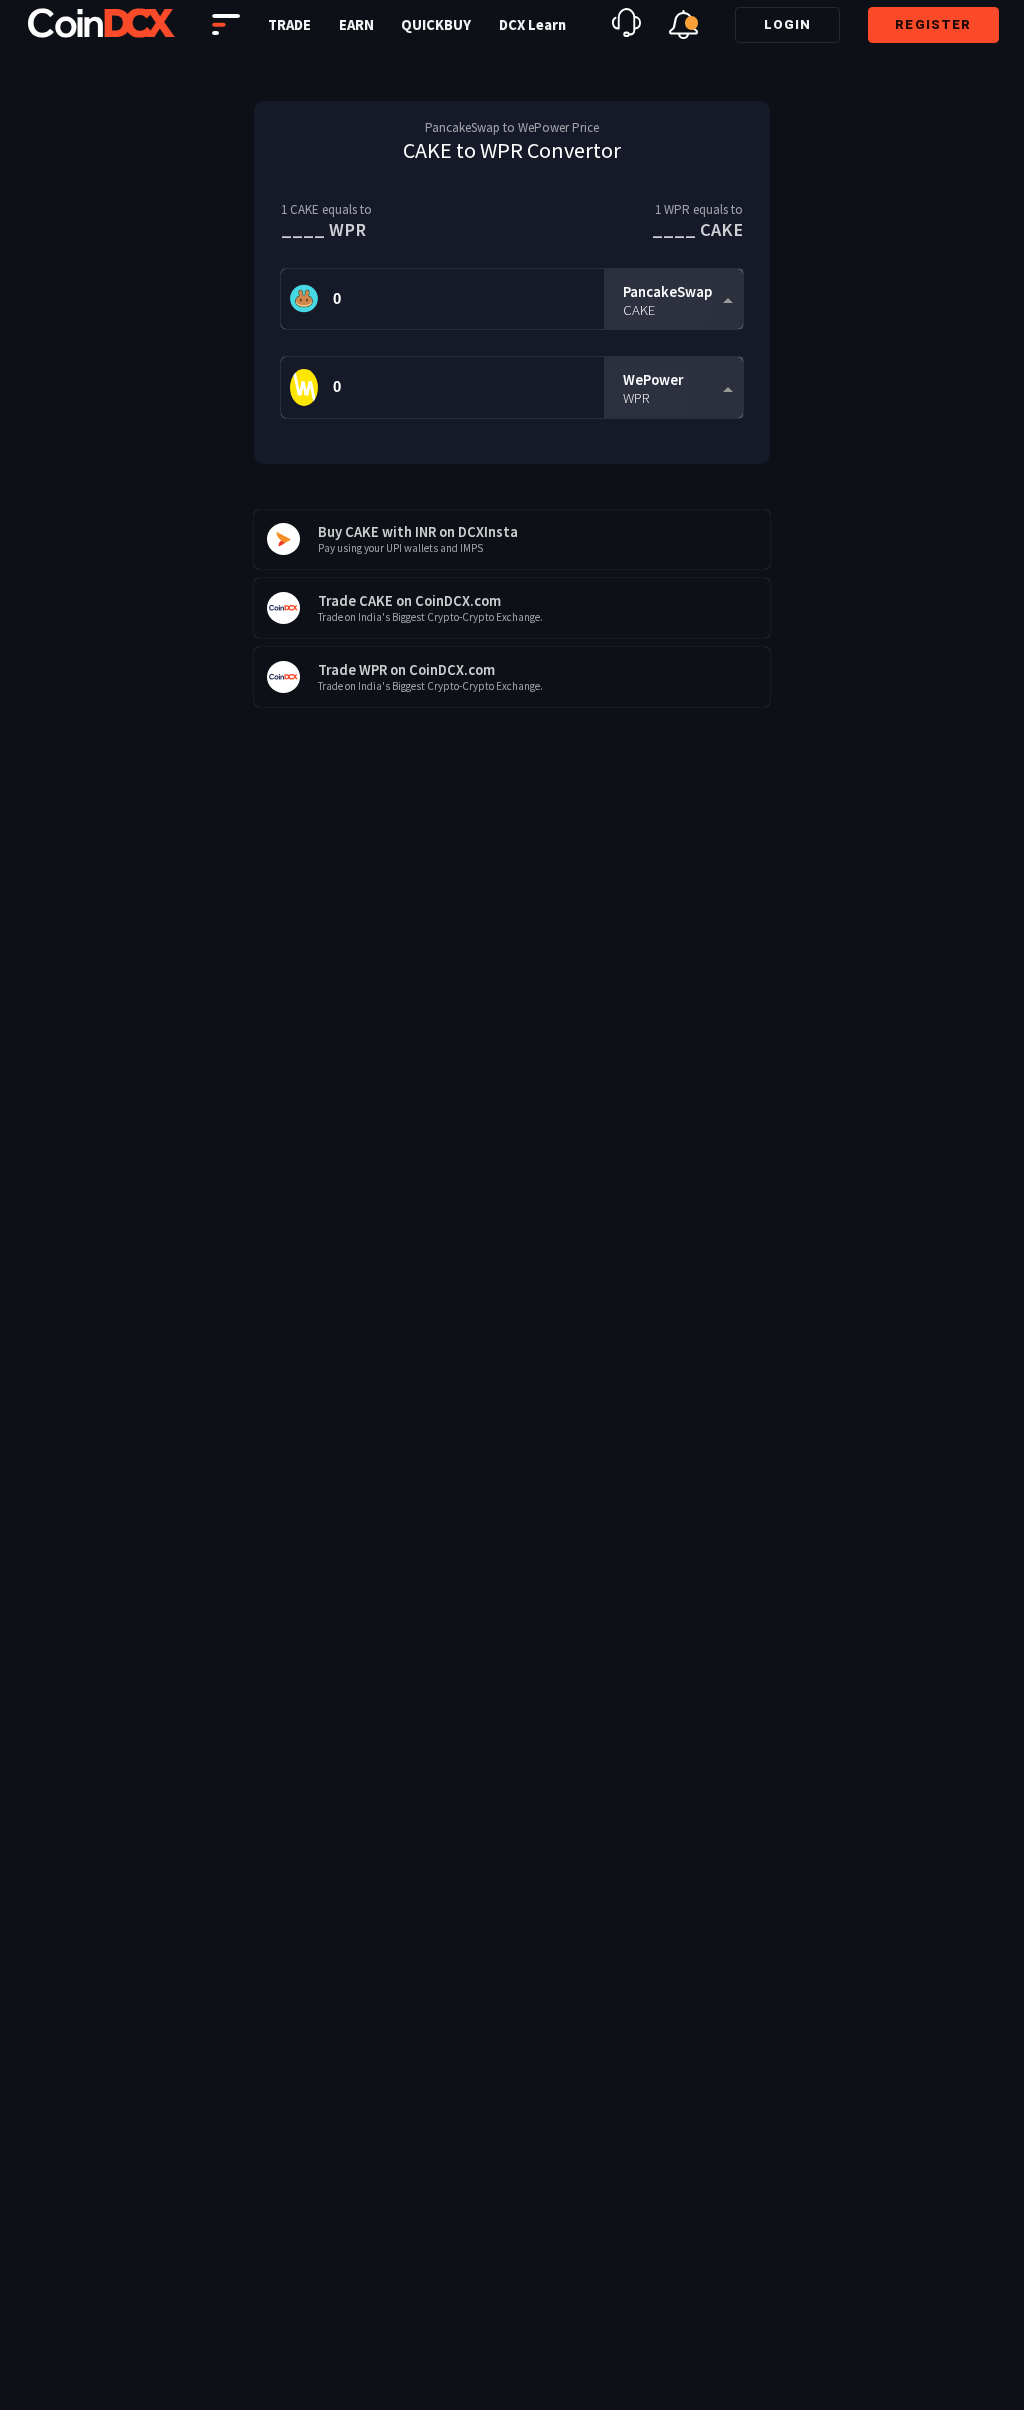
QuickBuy (436, 25)
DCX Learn (532, 25)
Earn (356, 25)
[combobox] (673, 299)
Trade (289, 25)
